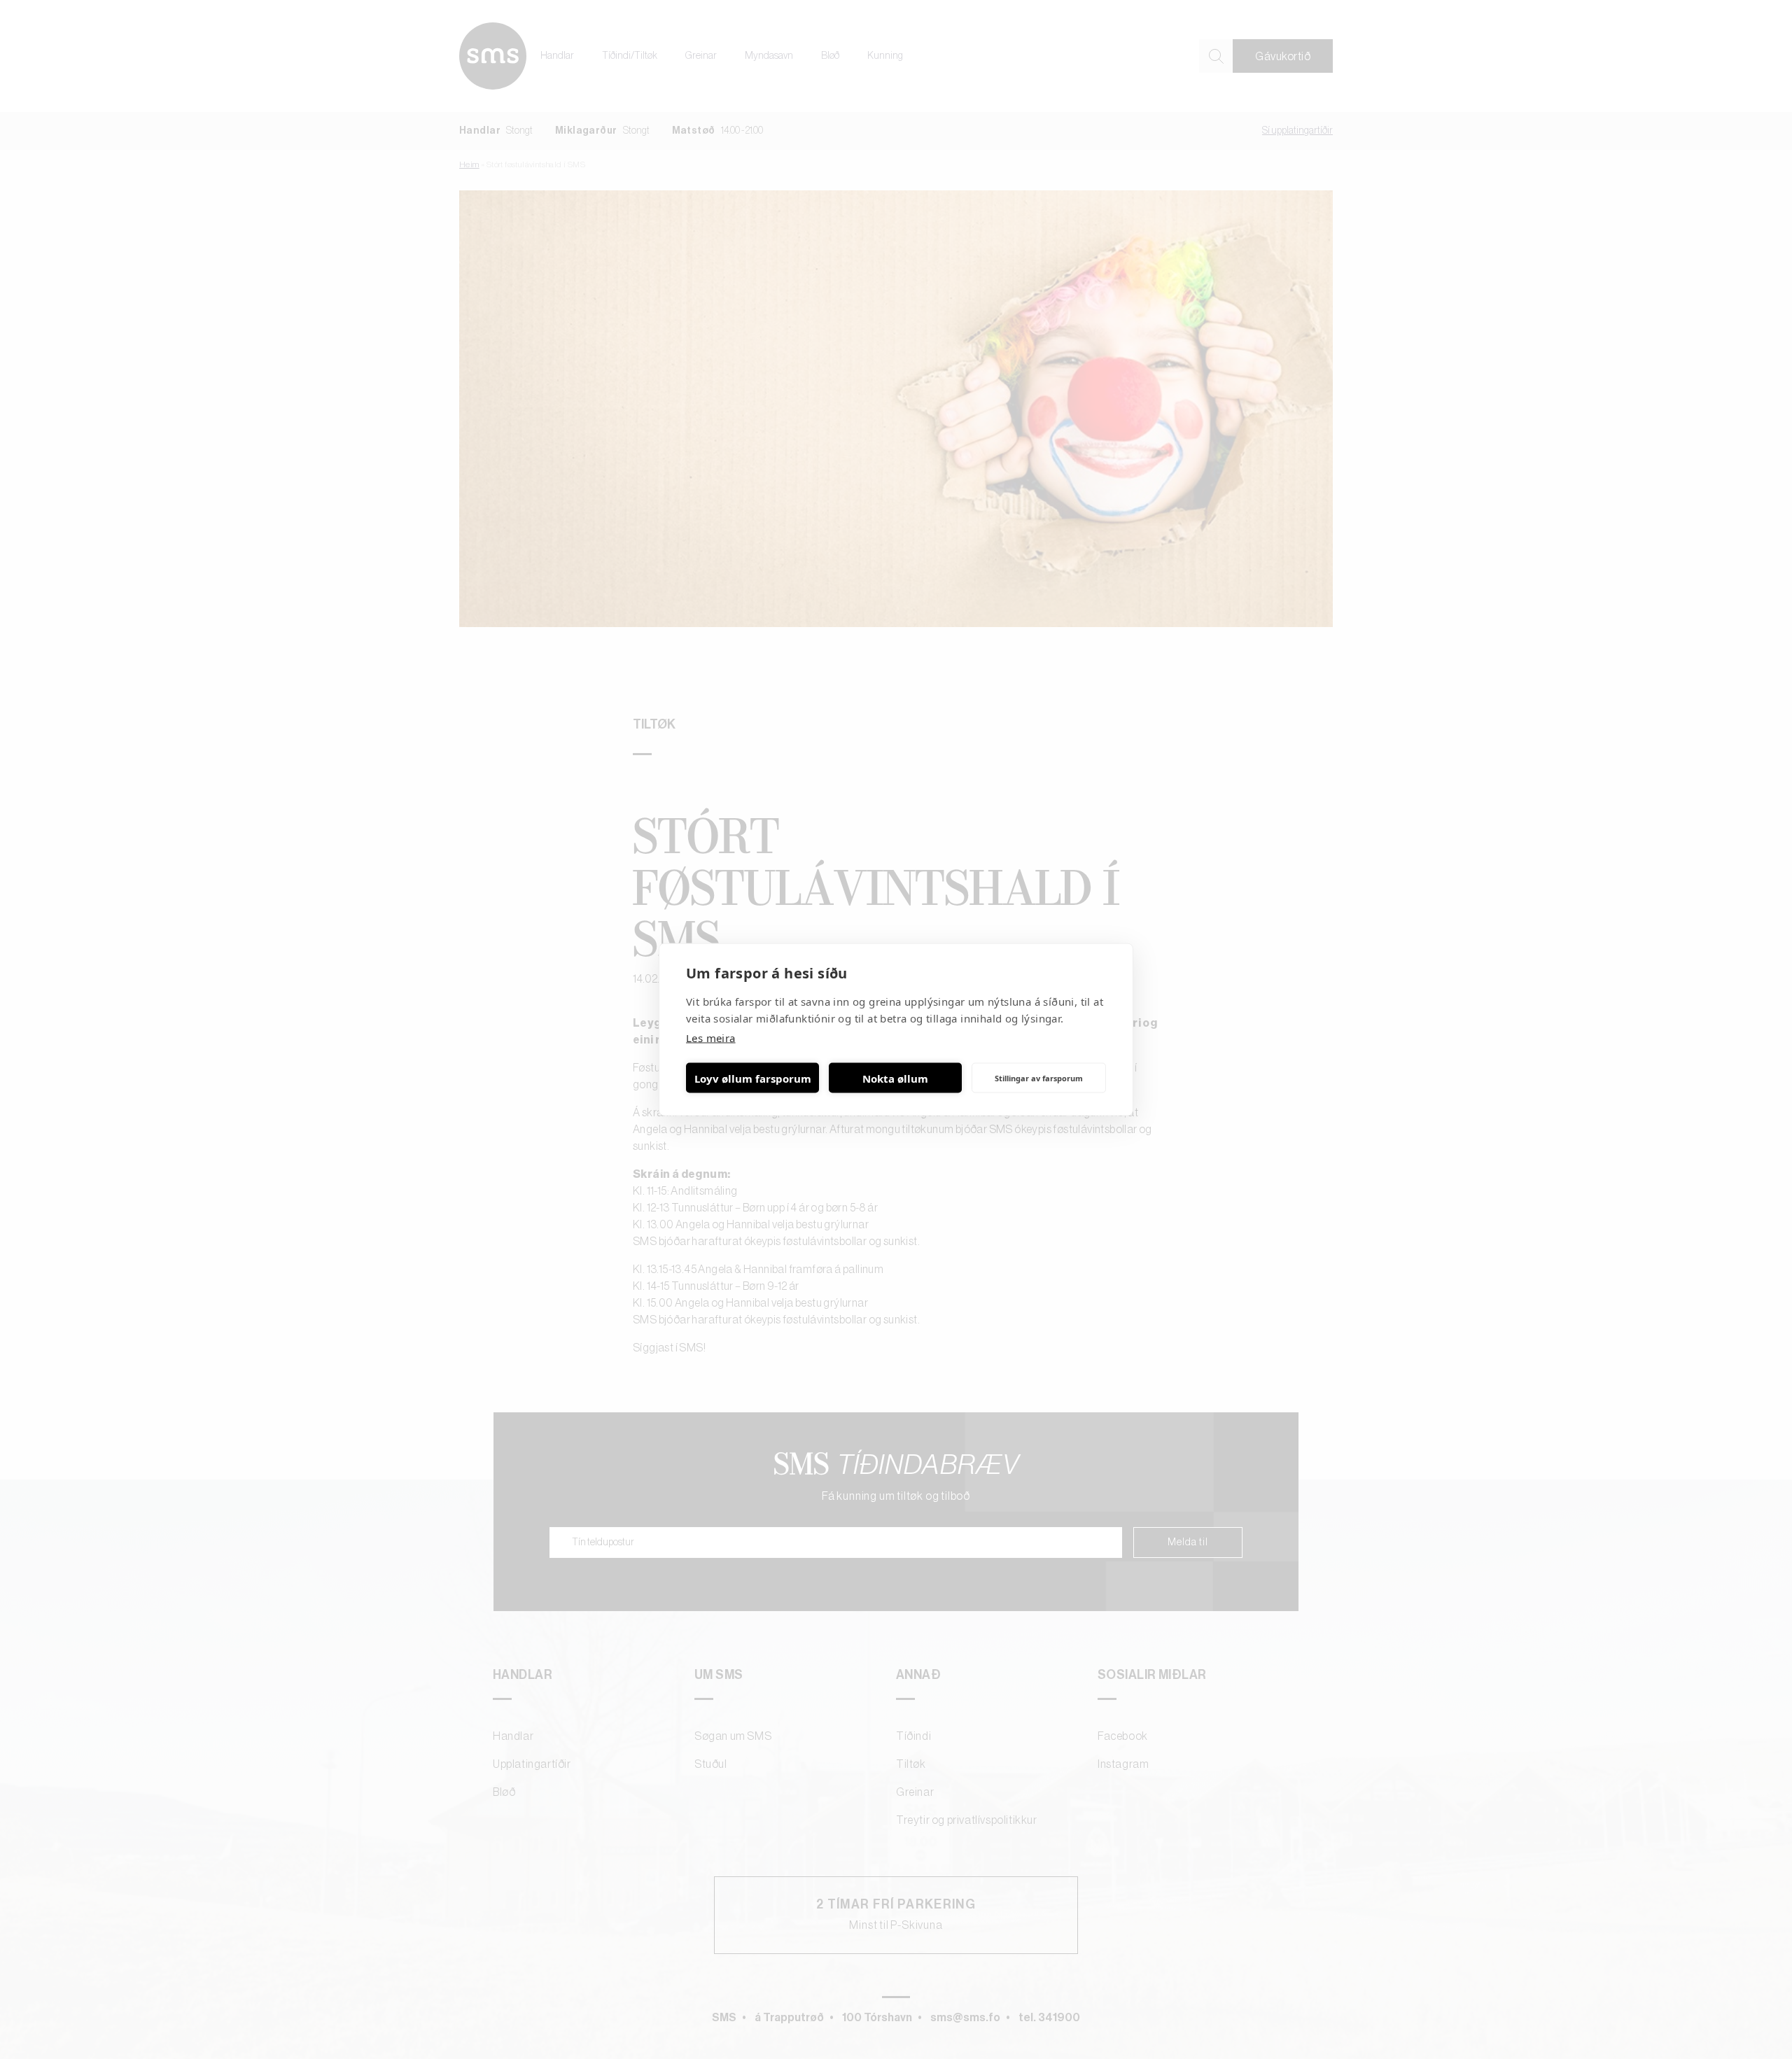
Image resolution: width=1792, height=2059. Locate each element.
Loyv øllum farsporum (753, 1078)
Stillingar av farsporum (1039, 1077)
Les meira (711, 1038)
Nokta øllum (895, 1078)
